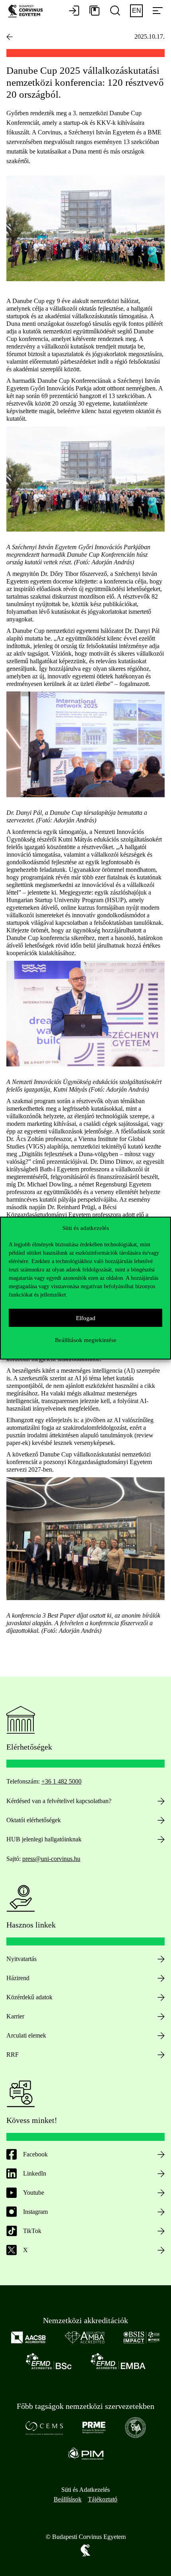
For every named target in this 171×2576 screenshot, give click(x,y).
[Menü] (157, 11)
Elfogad (86, 1318)
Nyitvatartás (21, 1959)
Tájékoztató (103, 2499)
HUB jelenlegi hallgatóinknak (44, 1839)
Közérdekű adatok (29, 1997)
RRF (13, 2055)
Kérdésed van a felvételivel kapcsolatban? (59, 1801)
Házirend (18, 1978)
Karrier (15, 2016)
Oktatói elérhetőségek (34, 1820)
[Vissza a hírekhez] (10, 37)
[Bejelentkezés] (74, 11)
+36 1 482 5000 (61, 1781)
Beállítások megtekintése (86, 1340)
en (137, 11)
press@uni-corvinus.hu (51, 1859)
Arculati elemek (26, 2035)
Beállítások (68, 2499)
